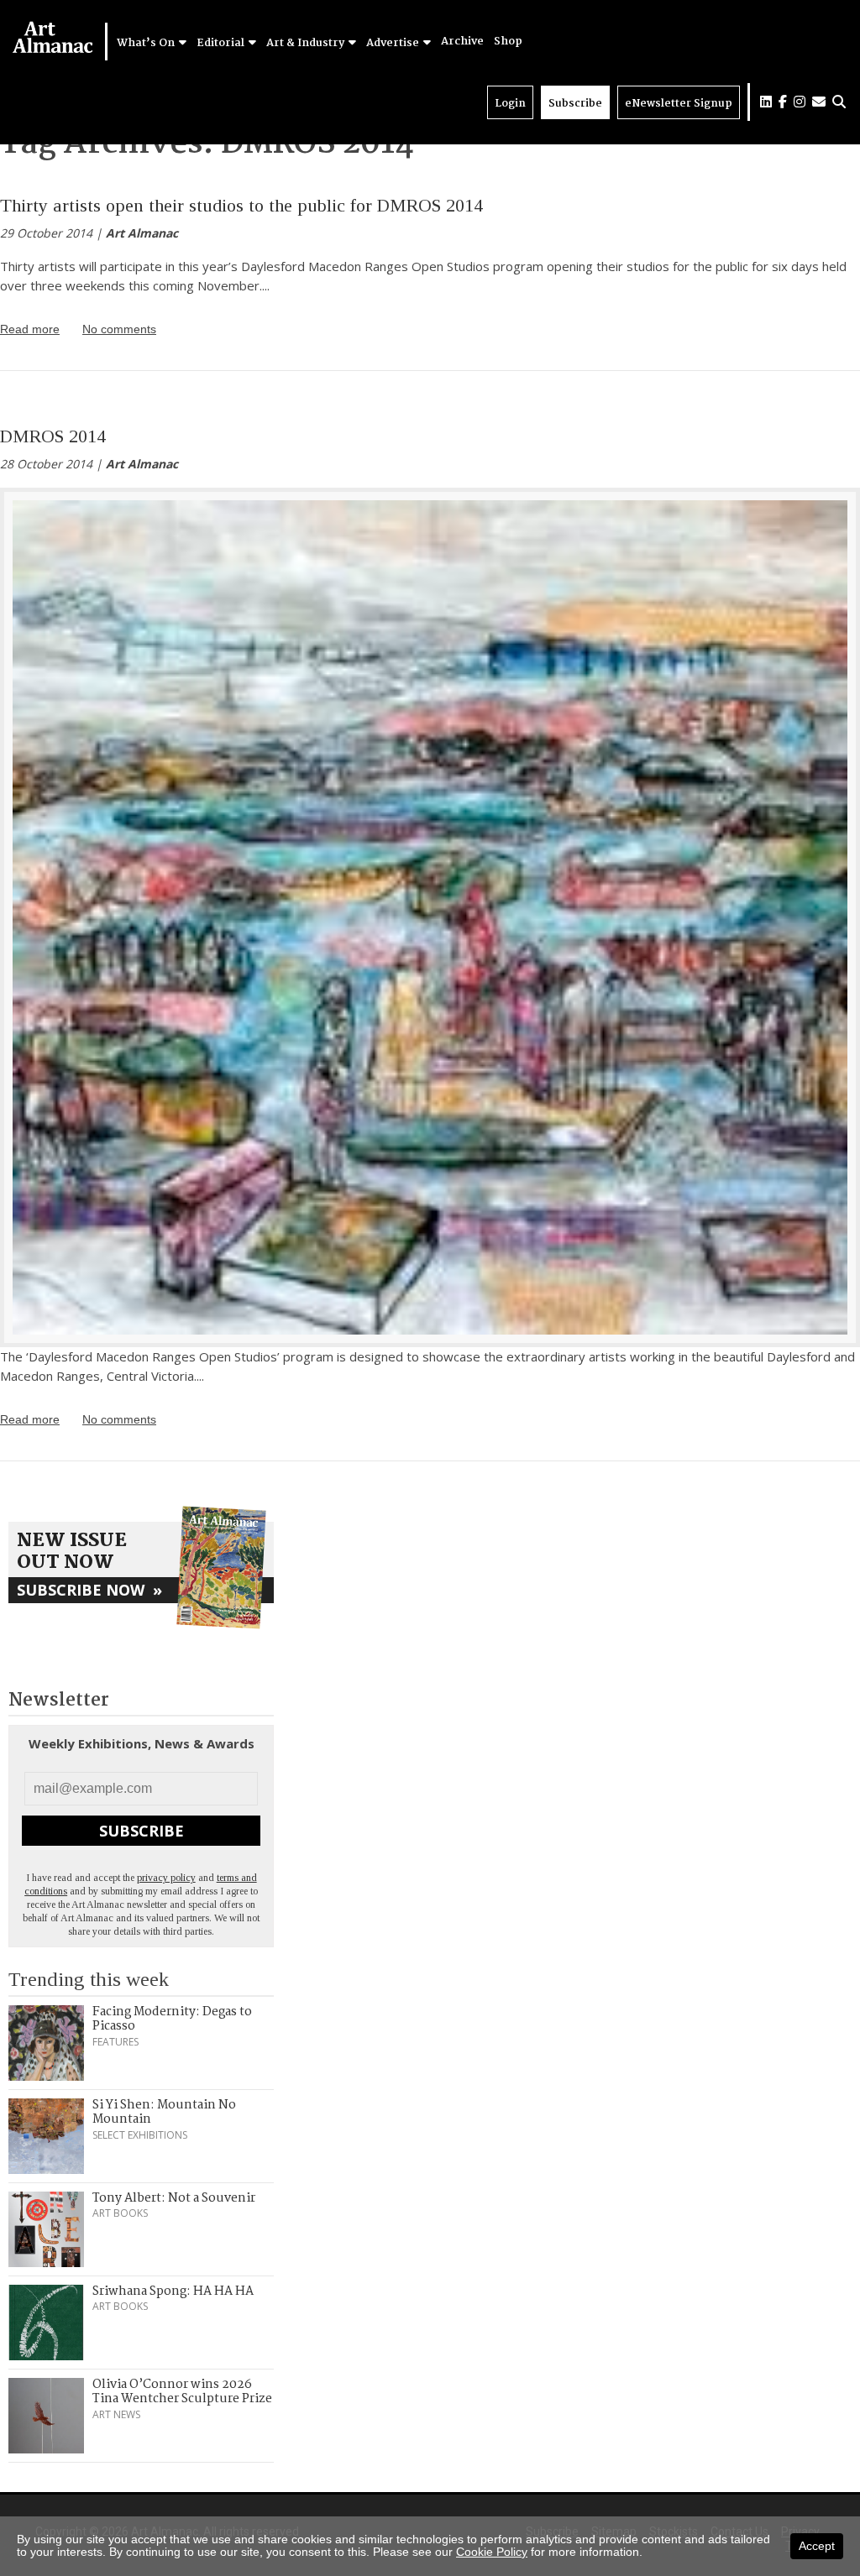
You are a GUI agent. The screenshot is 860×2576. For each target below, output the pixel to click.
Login (510, 104)
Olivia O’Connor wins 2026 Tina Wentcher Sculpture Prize (182, 2392)
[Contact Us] (819, 102)
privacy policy (166, 1878)
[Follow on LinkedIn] (766, 102)
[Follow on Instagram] (800, 102)
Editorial (222, 43)
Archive (462, 42)
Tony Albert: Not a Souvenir (174, 2198)
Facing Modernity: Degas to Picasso (172, 2020)
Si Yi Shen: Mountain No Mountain (164, 2113)
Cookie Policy (492, 2552)
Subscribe (575, 104)
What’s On (147, 43)
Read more (30, 329)
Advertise (394, 43)
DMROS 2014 (53, 436)
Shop (508, 42)
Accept (817, 2546)
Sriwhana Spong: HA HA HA (173, 2291)
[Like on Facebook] (783, 102)
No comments (119, 329)
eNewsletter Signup (679, 104)
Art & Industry (307, 43)
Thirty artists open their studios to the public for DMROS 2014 (241, 205)
